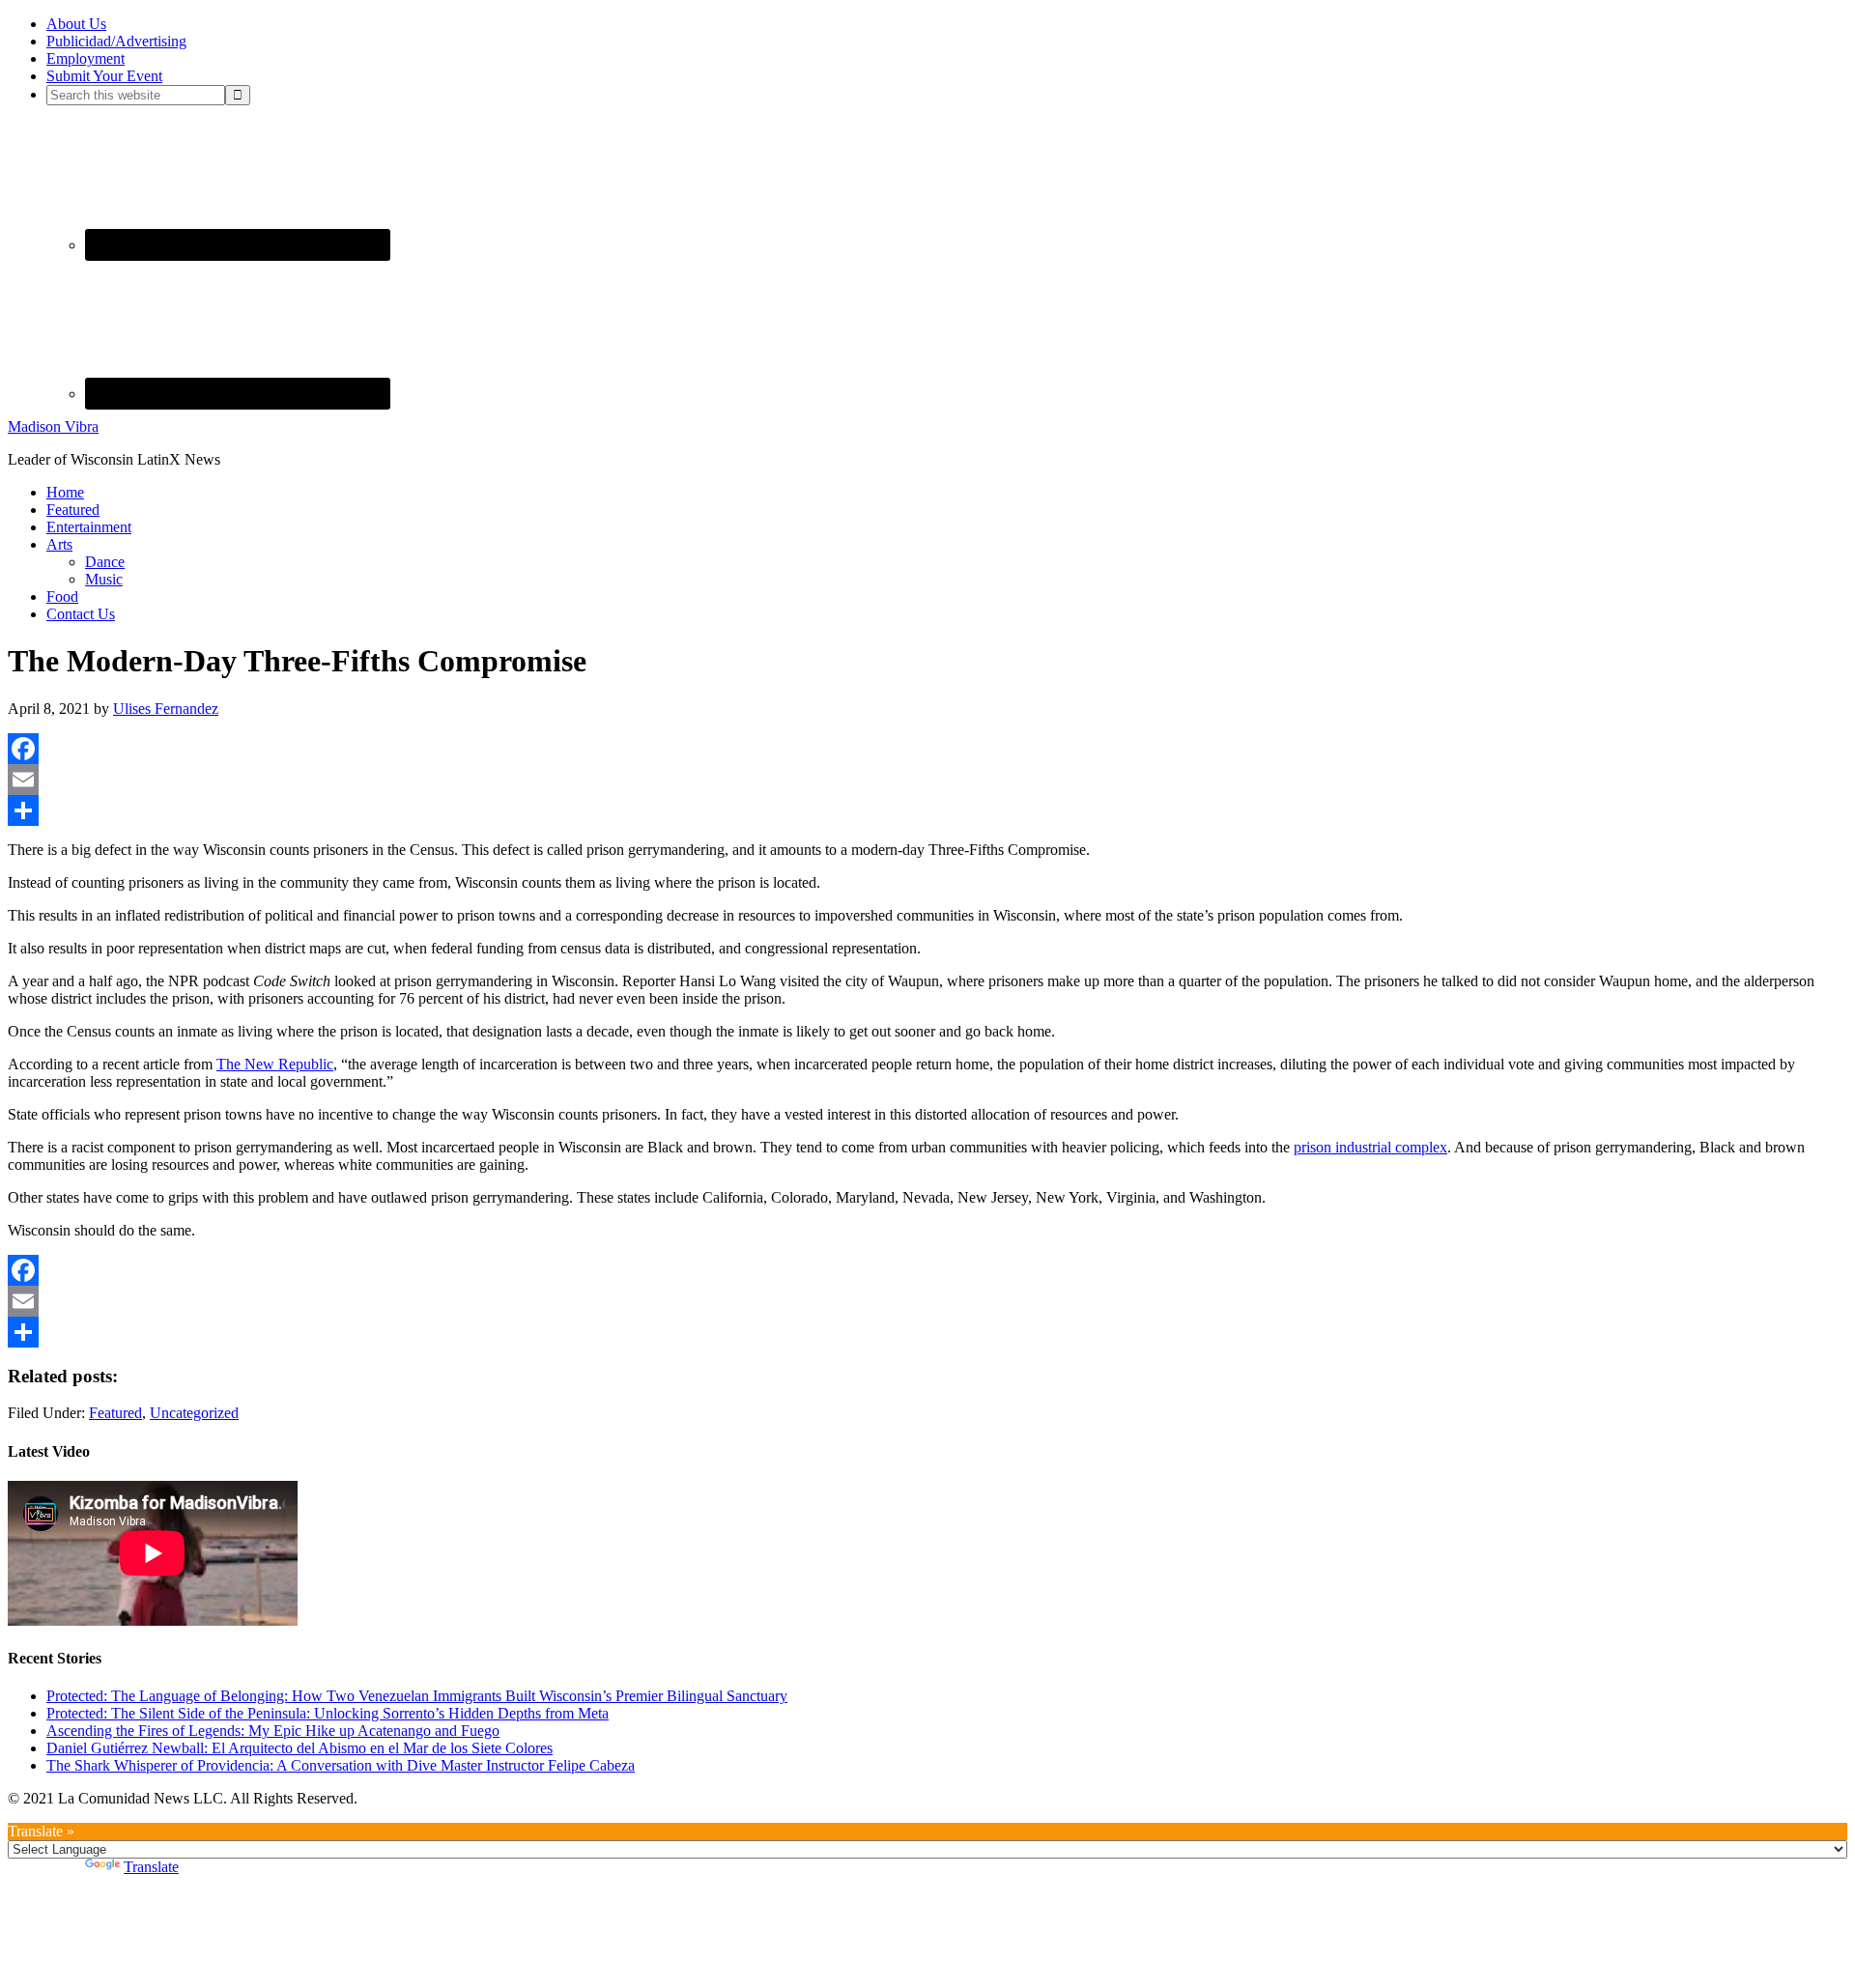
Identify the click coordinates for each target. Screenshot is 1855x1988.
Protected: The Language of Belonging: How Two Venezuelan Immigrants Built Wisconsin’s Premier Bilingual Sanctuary (417, 1696)
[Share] (927, 810)
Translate (151, 1867)
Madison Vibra (53, 426)
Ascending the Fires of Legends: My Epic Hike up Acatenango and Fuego (273, 1731)
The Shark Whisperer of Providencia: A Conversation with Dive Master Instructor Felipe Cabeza (341, 1765)
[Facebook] (927, 749)
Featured (115, 1413)
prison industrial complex (1370, 1147)
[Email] (927, 780)
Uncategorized (194, 1413)
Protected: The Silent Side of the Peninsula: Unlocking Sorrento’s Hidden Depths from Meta (328, 1713)
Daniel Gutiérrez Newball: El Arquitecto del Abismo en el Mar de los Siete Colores (300, 1748)
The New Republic (275, 1064)
